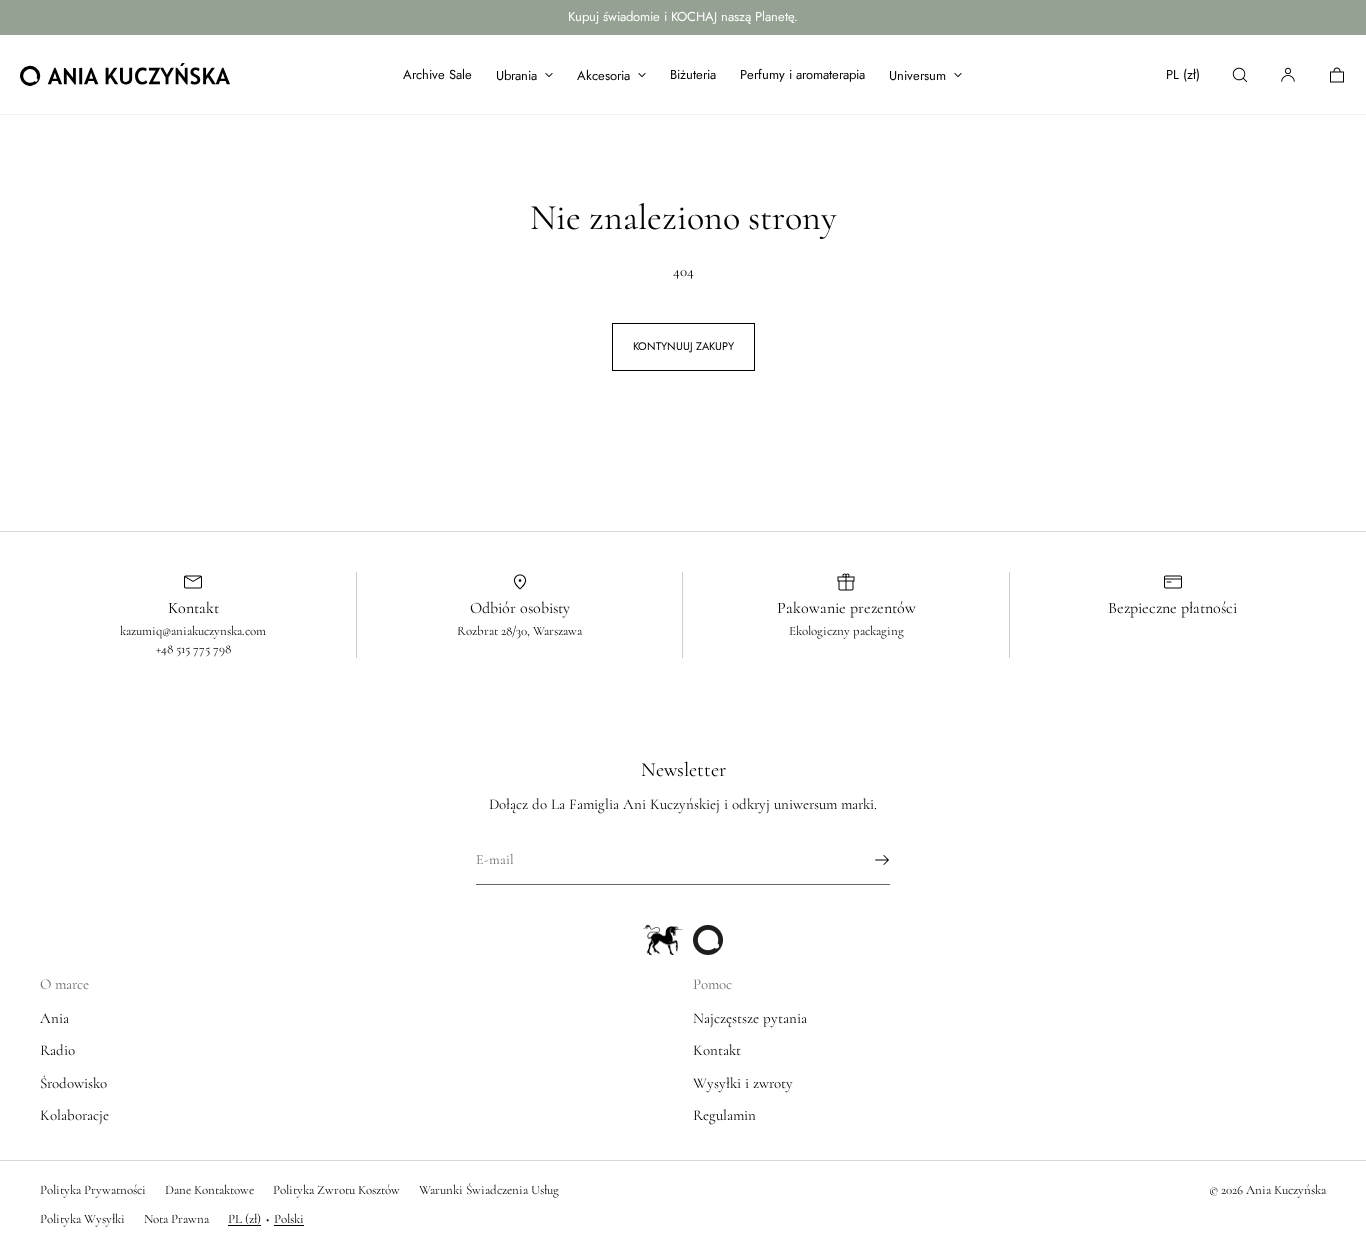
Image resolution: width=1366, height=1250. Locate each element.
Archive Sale (437, 74)
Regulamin (724, 1115)
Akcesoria (603, 75)
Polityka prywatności (93, 1190)
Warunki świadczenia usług (489, 1190)
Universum (917, 75)
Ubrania (516, 75)
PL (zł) (1183, 74)
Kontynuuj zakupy (683, 346)
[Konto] (1288, 74)
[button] (1240, 74)
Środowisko (73, 1083)
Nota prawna (176, 1219)
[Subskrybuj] (865, 860)
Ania (54, 1018)
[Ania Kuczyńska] (125, 75)
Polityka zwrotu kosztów (336, 1190)
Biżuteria (693, 74)
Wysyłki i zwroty (743, 1083)
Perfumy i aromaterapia (802, 74)
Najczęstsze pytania (750, 1018)
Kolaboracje (74, 1115)
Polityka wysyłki (82, 1219)
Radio (57, 1050)
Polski (289, 1219)
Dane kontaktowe (209, 1190)
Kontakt (717, 1050)
